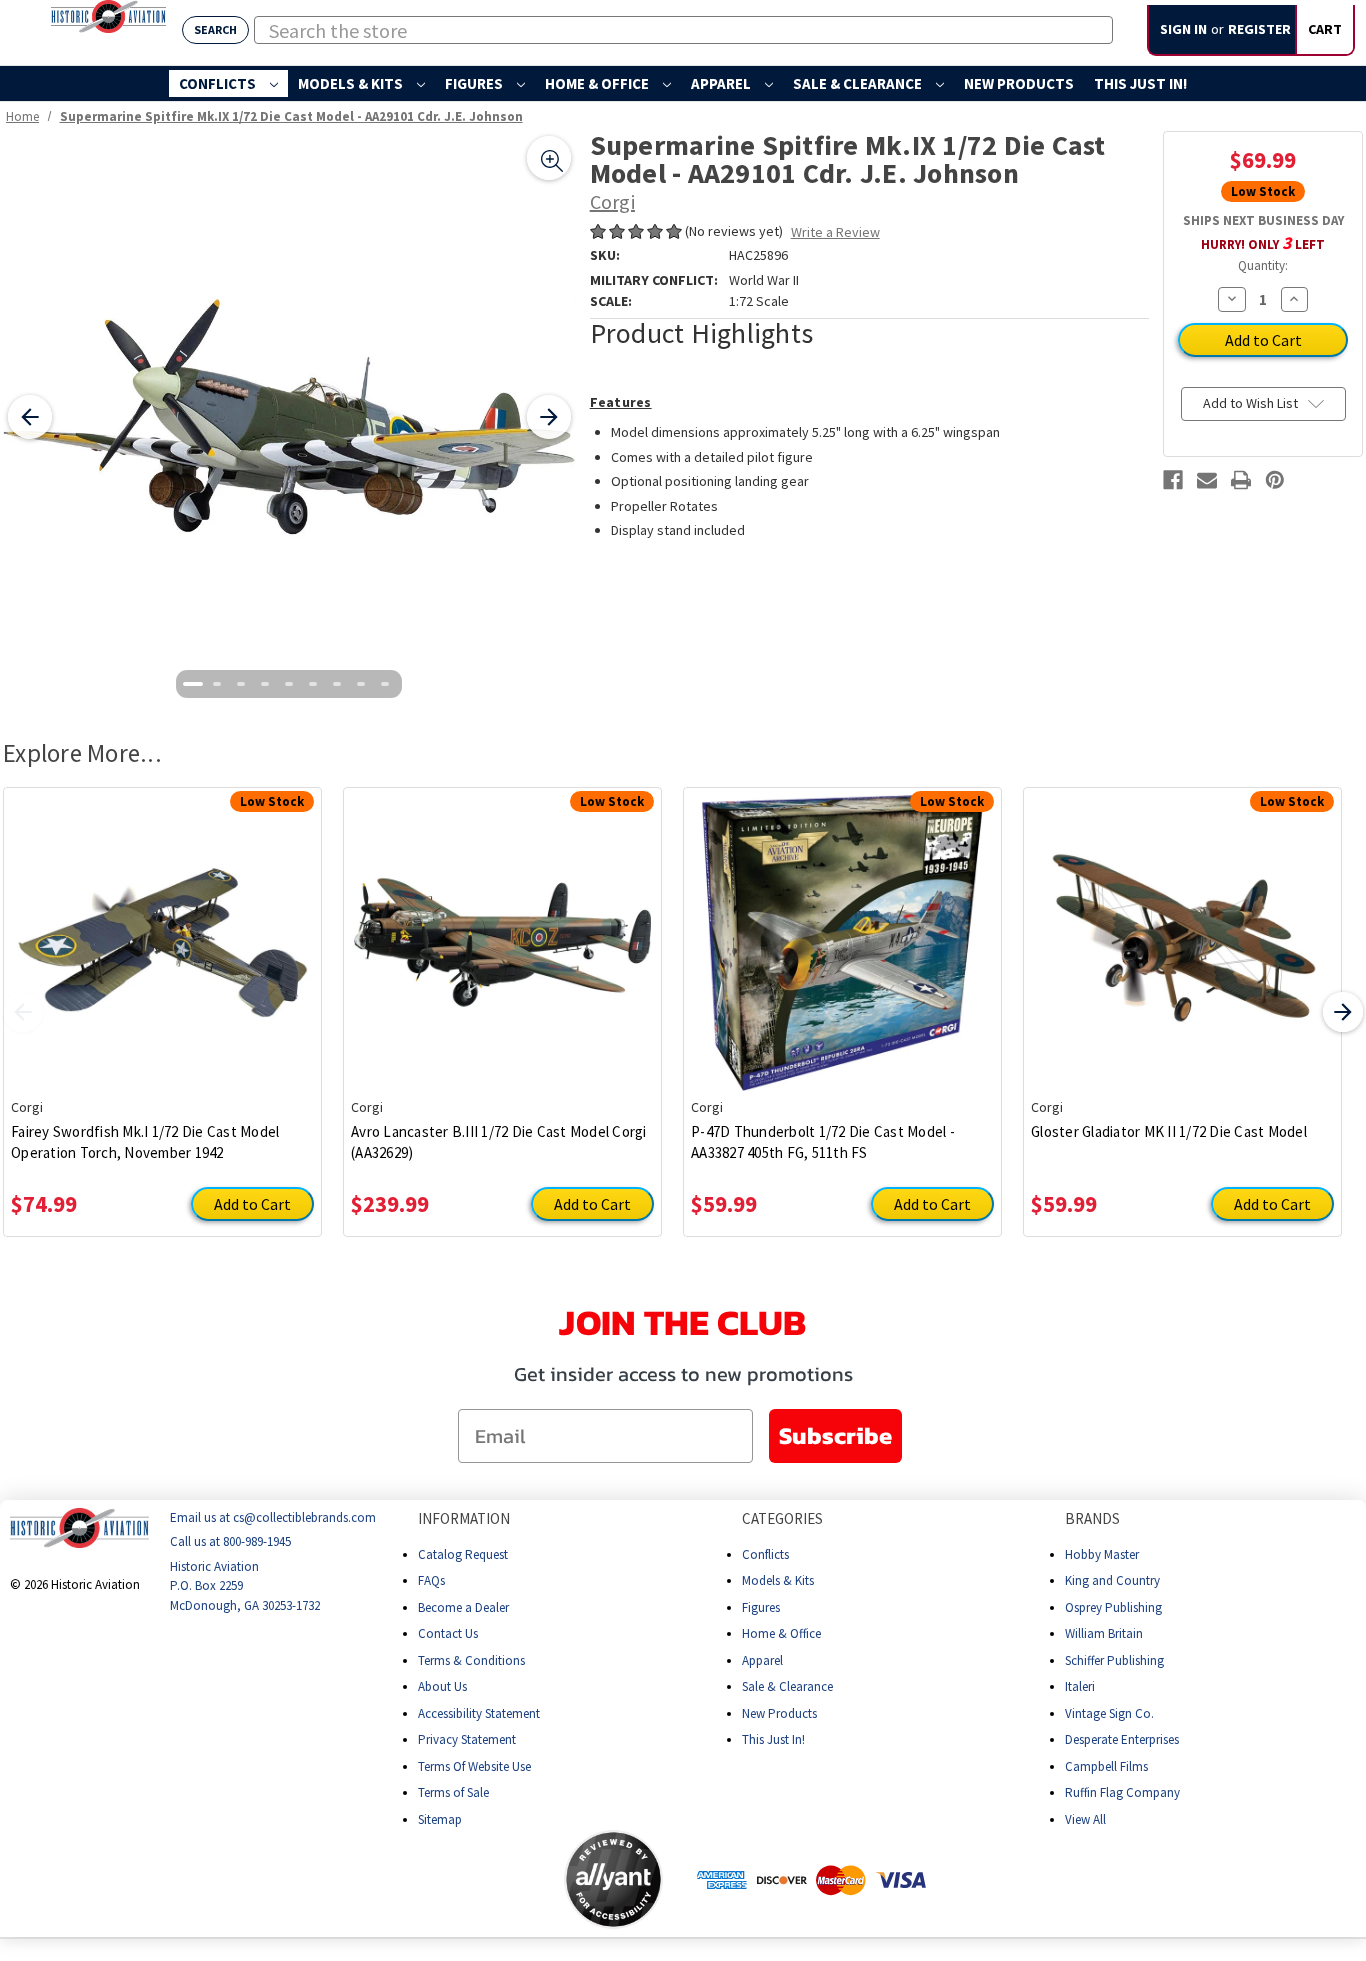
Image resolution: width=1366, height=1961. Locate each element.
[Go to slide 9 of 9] (385, 684)
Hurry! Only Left (1263, 242)
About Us (442, 1686)
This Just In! (1140, 83)
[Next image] (549, 417)
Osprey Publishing (1113, 1606)
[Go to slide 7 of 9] (337, 684)
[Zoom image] (549, 158)
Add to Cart (252, 1204)
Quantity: (1263, 265)
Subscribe (835, 1435)
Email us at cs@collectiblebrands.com (273, 1517)
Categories (782, 1518)
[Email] (1207, 480)
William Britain (1104, 1633)
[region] (289, 417)
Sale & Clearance (859, 83)
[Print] (1241, 480)
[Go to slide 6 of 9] (313, 684)
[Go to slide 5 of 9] (289, 684)
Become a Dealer (463, 1606)
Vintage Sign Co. (1109, 1712)
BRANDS (1092, 1518)
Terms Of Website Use (474, 1765)
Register (1259, 29)
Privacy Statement (467, 1739)
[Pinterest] (1275, 480)
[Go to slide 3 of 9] (241, 684)
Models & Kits (352, 83)
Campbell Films (1106, 1765)
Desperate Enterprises (1122, 1739)
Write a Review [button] (835, 232)
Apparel (722, 83)
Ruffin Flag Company (1122, 1792)
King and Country (1112, 1580)
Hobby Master (1102, 1553)
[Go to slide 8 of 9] (361, 684)
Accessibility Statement (479, 1712)
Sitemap (440, 1818)
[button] (485, 1879)
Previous (23, 1012)
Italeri (1080, 1686)
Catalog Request (463, 1553)
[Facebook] (1173, 480)
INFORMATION (464, 1518)
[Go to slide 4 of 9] (265, 684)
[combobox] (683, 30)
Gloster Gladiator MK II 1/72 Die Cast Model (1169, 1131)
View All (1085, 1818)
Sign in (1183, 29)
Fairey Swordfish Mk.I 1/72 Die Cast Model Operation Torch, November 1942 (145, 1142)
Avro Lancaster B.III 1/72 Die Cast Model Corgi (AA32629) (499, 1142)
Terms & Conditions (471, 1659)
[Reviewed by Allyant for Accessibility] (613, 1879)
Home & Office (598, 83)
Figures (475, 83)
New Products (1019, 83)
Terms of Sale (453, 1792)
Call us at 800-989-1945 (230, 1541)
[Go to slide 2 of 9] (217, 684)
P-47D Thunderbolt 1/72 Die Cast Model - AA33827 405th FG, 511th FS (823, 1142)
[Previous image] (30, 417)
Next (1343, 1012)
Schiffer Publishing (1114, 1659)
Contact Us (448, 1633)
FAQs (431, 1580)
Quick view (162, 928)
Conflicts (219, 83)
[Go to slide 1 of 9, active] (193, 684)
